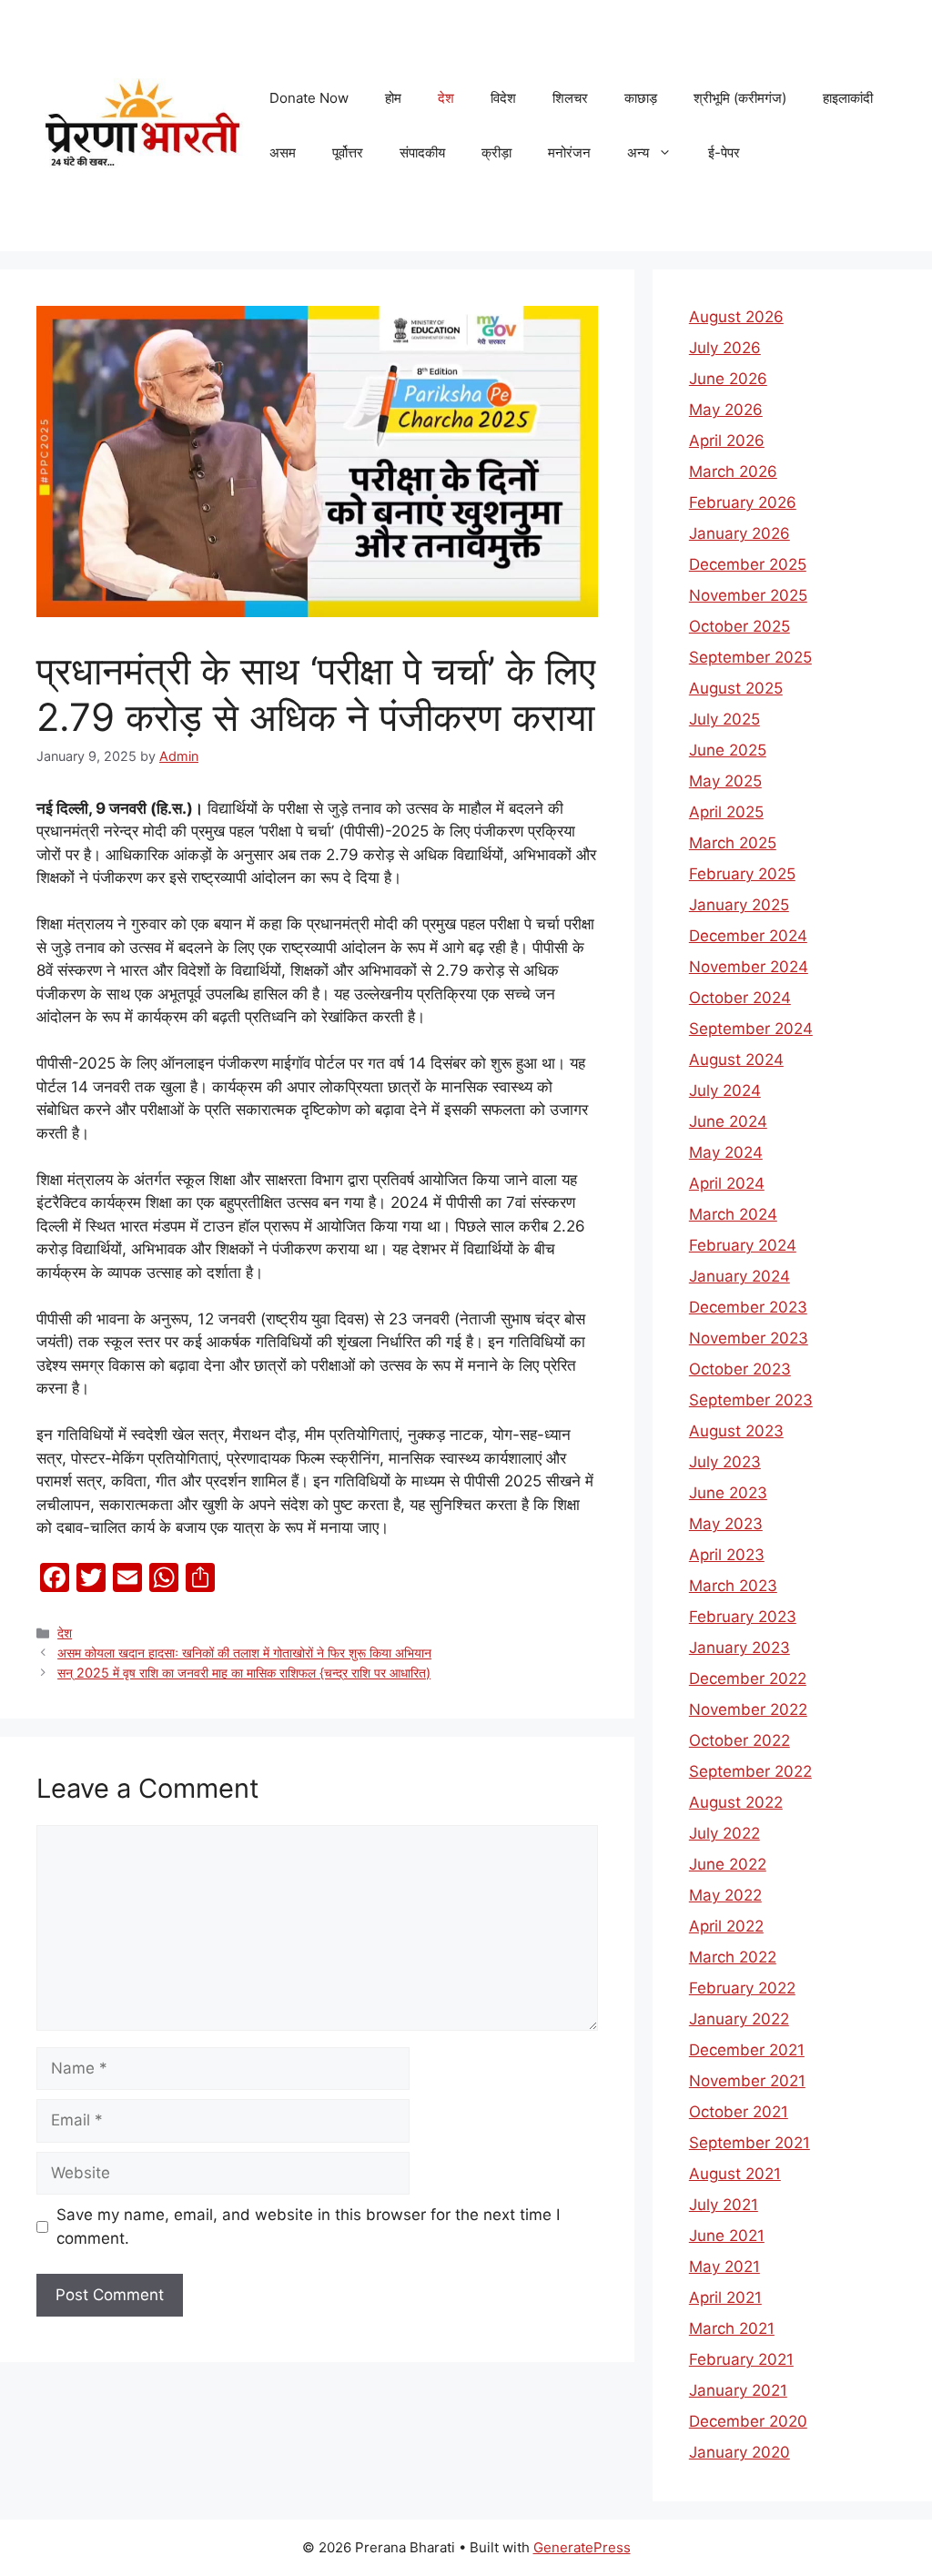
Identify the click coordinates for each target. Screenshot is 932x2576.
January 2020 (740, 2452)
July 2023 (725, 1462)
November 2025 (748, 595)
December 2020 (748, 2421)
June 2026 (728, 379)
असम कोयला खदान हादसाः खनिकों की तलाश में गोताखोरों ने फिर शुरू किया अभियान (244, 1653)
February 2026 (743, 502)
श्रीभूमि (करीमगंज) (740, 98)
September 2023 (751, 1400)
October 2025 (740, 626)
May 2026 (726, 410)
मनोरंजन (569, 152)
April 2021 (725, 2297)
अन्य (638, 152)
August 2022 (736, 1802)
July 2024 (725, 1090)
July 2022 (724, 1833)
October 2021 (739, 2112)
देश (446, 98)
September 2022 (750, 1771)
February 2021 (741, 2359)
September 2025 (750, 657)
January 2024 (740, 1276)
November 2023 (749, 1338)
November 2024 (749, 967)
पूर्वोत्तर (348, 152)
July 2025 (724, 719)
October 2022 (740, 1740)
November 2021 (747, 2081)
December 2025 (748, 564)
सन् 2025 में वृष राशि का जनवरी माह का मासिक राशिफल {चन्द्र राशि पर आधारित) (244, 1673)
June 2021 (727, 2236)
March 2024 (733, 1214)
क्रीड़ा (496, 152)
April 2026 (727, 441)
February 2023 (743, 1617)
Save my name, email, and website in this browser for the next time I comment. (308, 2226)
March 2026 (733, 472)
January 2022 (739, 2019)
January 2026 (740, 533)
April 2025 (726, 812)
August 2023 (736, 1431)
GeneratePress (582, 2547)
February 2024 (743, 1245)
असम (283, 152)
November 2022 (748, 1709)
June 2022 (728, 1864)
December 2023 (748, 1307)
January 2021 (738, 2390)
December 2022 (748, 1678)
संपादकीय (422, 152)
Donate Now (309, 98)
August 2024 (736, 1060)
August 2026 (736, 317)
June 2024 (728, 1121)
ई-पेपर (724, 152)
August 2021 (735, 2174)
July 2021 (724, 2205)
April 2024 (727, 1183)
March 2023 (733, 1586)
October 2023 (740, 1369)
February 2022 (742, 1988)
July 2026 (725, 348)
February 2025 (742, 874)
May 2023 (726, 1524)
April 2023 (727, 1555)
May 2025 (725, 781)
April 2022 (726, 1926)
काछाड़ (641, 98)
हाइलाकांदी (848, 98)
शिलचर (570, 98)
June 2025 (728, 750)
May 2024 (726, 1152)
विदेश (503, 98)
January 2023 (740, 1648)
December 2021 (747, 2050)
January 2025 (739, 905)
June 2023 (728, 1493)
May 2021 (724, 2267)
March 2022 (733, 1957)
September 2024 (751, 1029)
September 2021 (750, 2143)
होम (393, 98)
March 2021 (732, 2328)
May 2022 (725, 1895)
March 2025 (733, 843)
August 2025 (736, 688)
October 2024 (740, 998)
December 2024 (748, 936)
